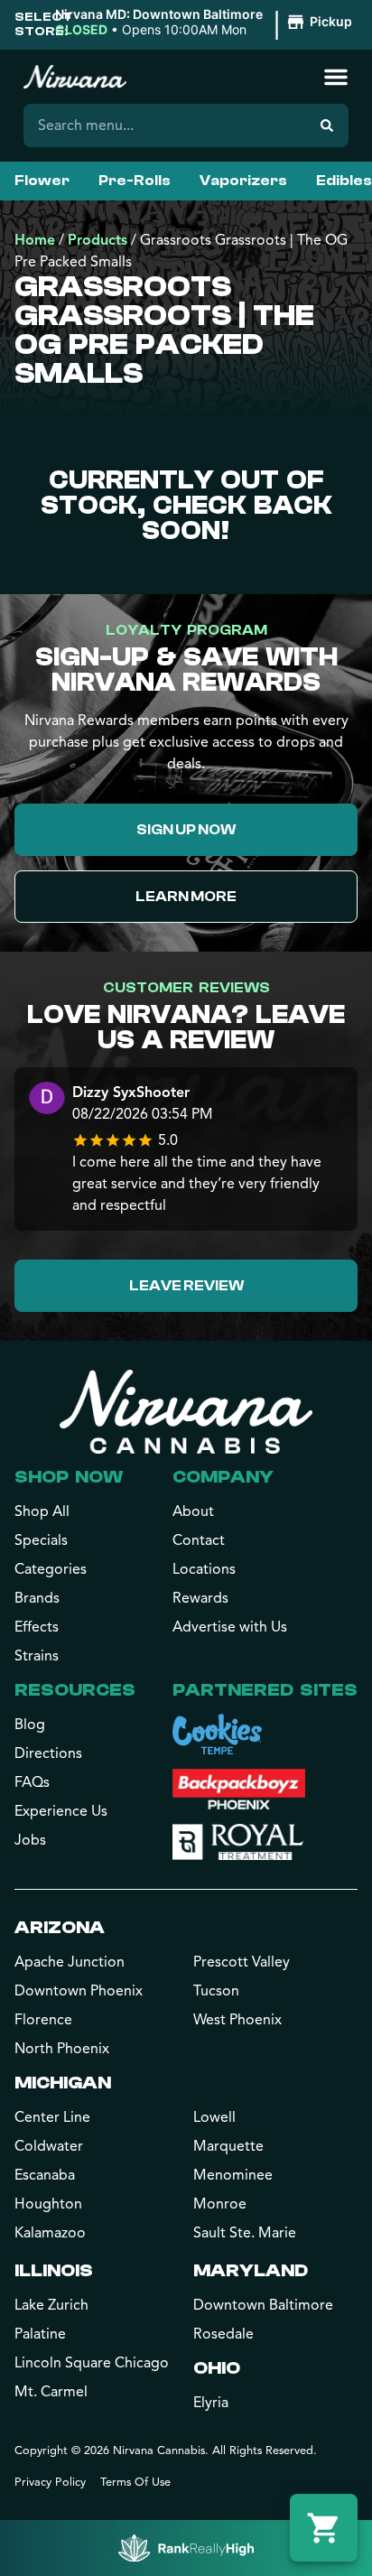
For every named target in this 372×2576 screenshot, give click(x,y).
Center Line (52, 2117)
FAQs (32, 1782)
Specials (41, 1540)
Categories (51, 1569)
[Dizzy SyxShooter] (47, 1100)
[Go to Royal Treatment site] (238, 1842)
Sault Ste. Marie (245, 2233)
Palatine (40, 2334)
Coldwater (49, 2146)
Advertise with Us (230, 1627)
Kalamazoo (50, 2233)
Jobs (30, 1840)
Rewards (200, 1598)
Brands (37, 1598)
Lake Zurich (51, 2305)
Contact (199, 1540)
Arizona (60, 1927)
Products (98, 240)
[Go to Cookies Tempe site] (217, 1734)
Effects (37, 1627)
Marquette (228, 2146)
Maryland (251, 2270)
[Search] (327, 126)
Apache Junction (70, 1962)
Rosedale (223, 2334)
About (193, 1511)
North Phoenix (62, 2049)
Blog (30, 1725)
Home (35, 240)
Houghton (48, 2204)
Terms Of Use (135, 2482)
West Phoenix (237, 2020)
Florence (43, 2020)
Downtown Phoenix (79, 1991)
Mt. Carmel (51, 2392)
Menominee (233, 2175)
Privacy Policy (50, 2482)
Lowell (214, 2117)
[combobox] (164, 126)
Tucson (216, 1991)
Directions (48, 1753)
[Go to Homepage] (186, 1411)
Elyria (211, 2403)
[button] (206, 23)
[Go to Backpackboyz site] (239, 1789)
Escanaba (45, 2175)
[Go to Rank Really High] (186, 2548)
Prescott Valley (242, 1962)
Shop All (42, 1511)
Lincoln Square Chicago (92, 2363)
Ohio (217, 2368)
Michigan (63, 2083)
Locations (204, 1569)
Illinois (54, 2270)
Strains (37, 1656)
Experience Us (61, 1811)
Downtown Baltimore (263, 2305)
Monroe (220, 2204)
